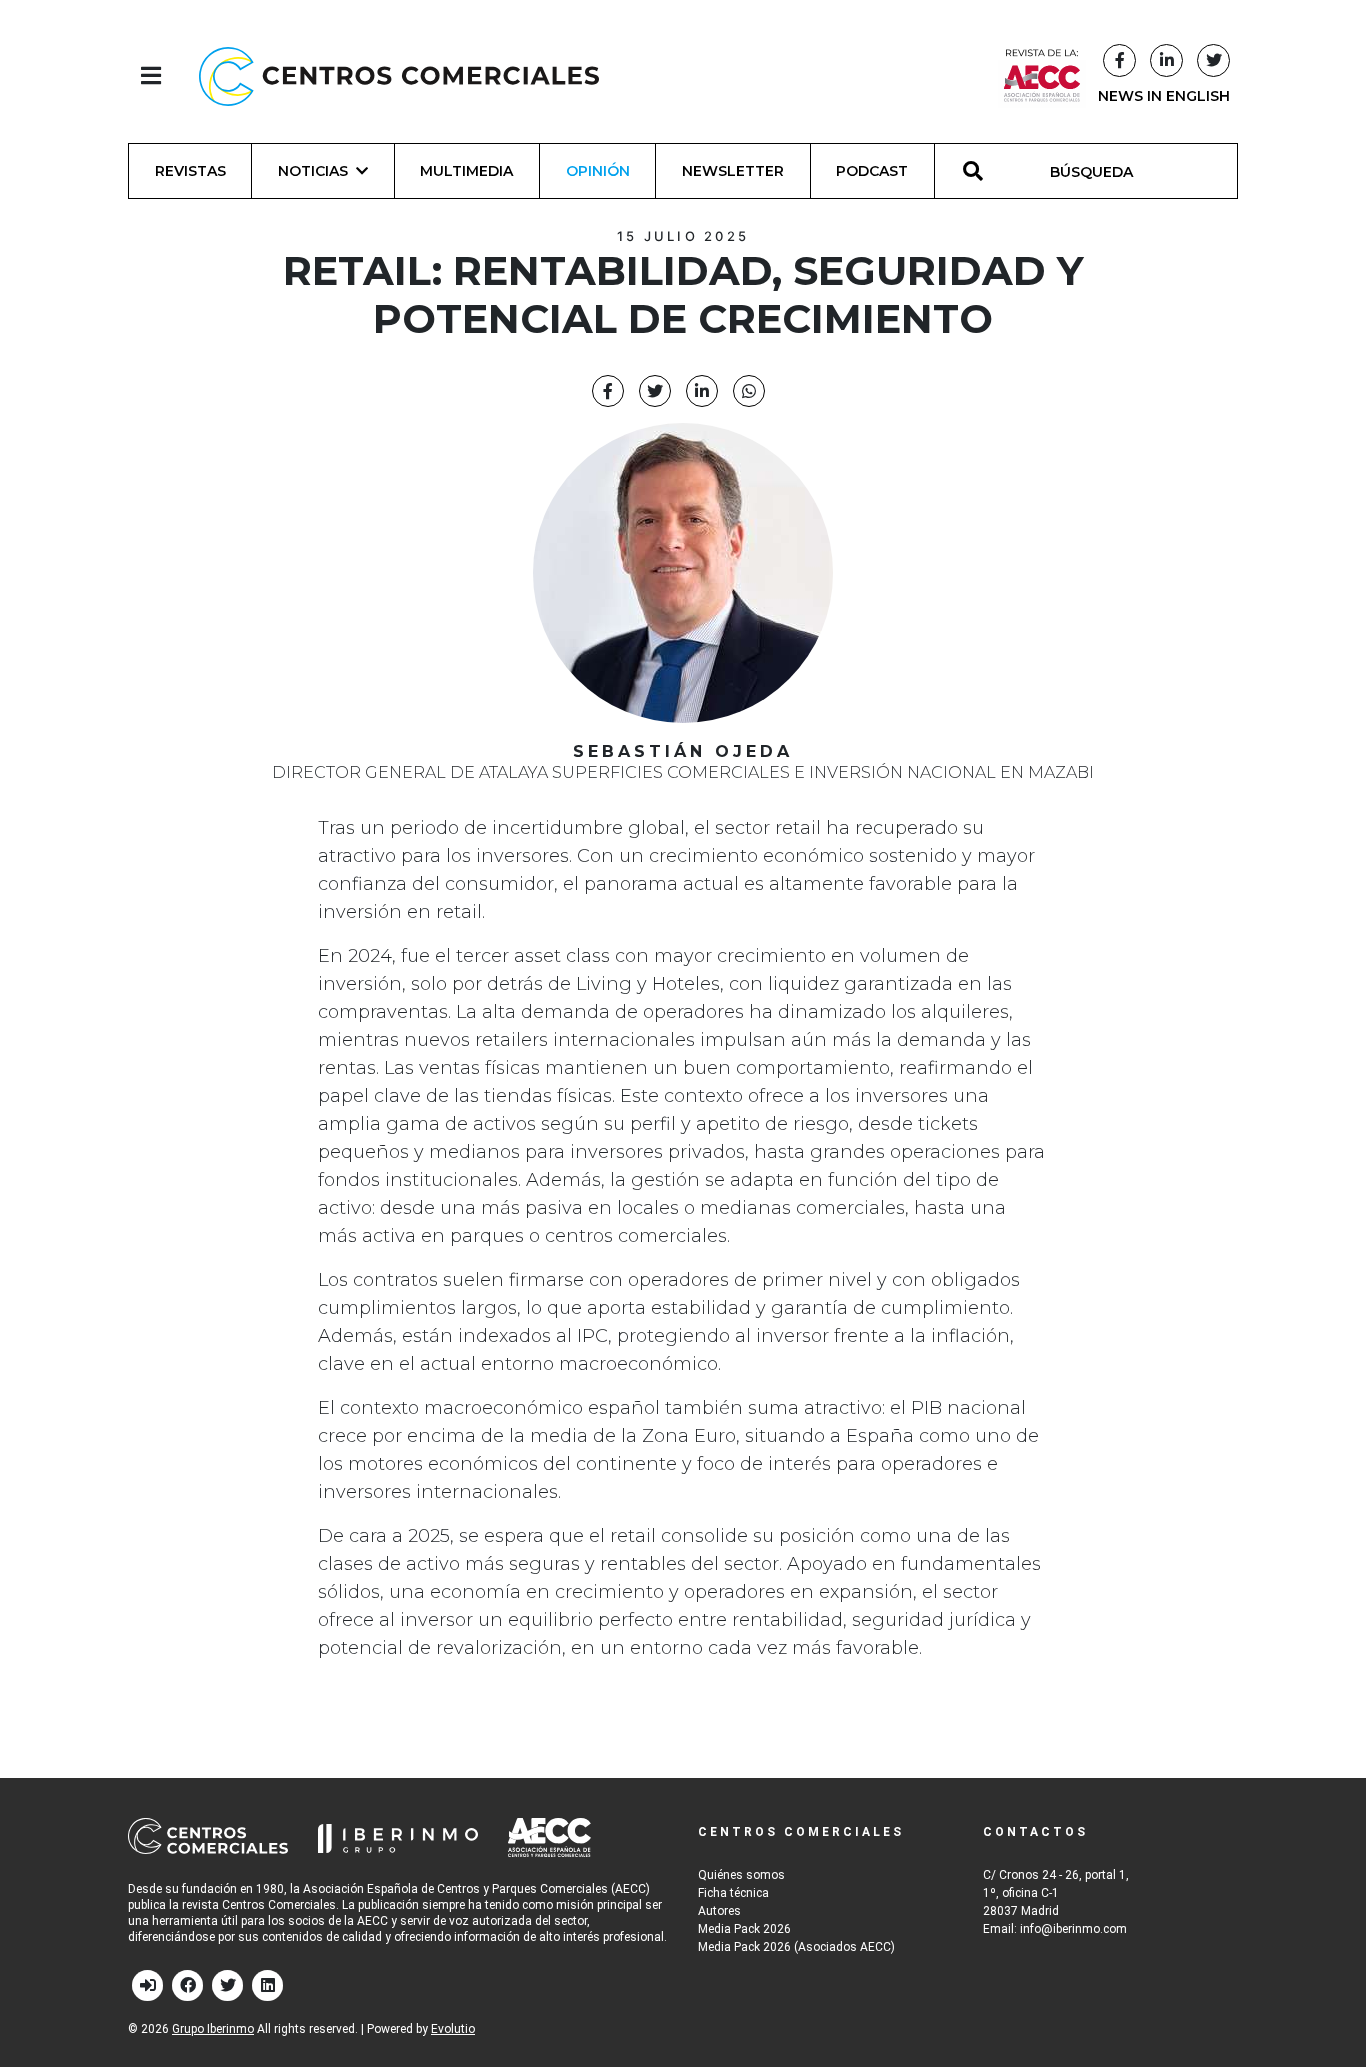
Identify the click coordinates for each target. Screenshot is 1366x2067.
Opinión (598, 171)
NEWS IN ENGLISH (1164, 96)
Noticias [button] (313, 171)
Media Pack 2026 (744, 1929)
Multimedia (466, 171)
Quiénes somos (741, 1875)
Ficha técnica (733, 1893)
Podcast (872, 171)
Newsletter (733, 171)
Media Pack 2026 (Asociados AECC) (796, 1947)
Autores (719, 1911)
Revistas (190, 171)
